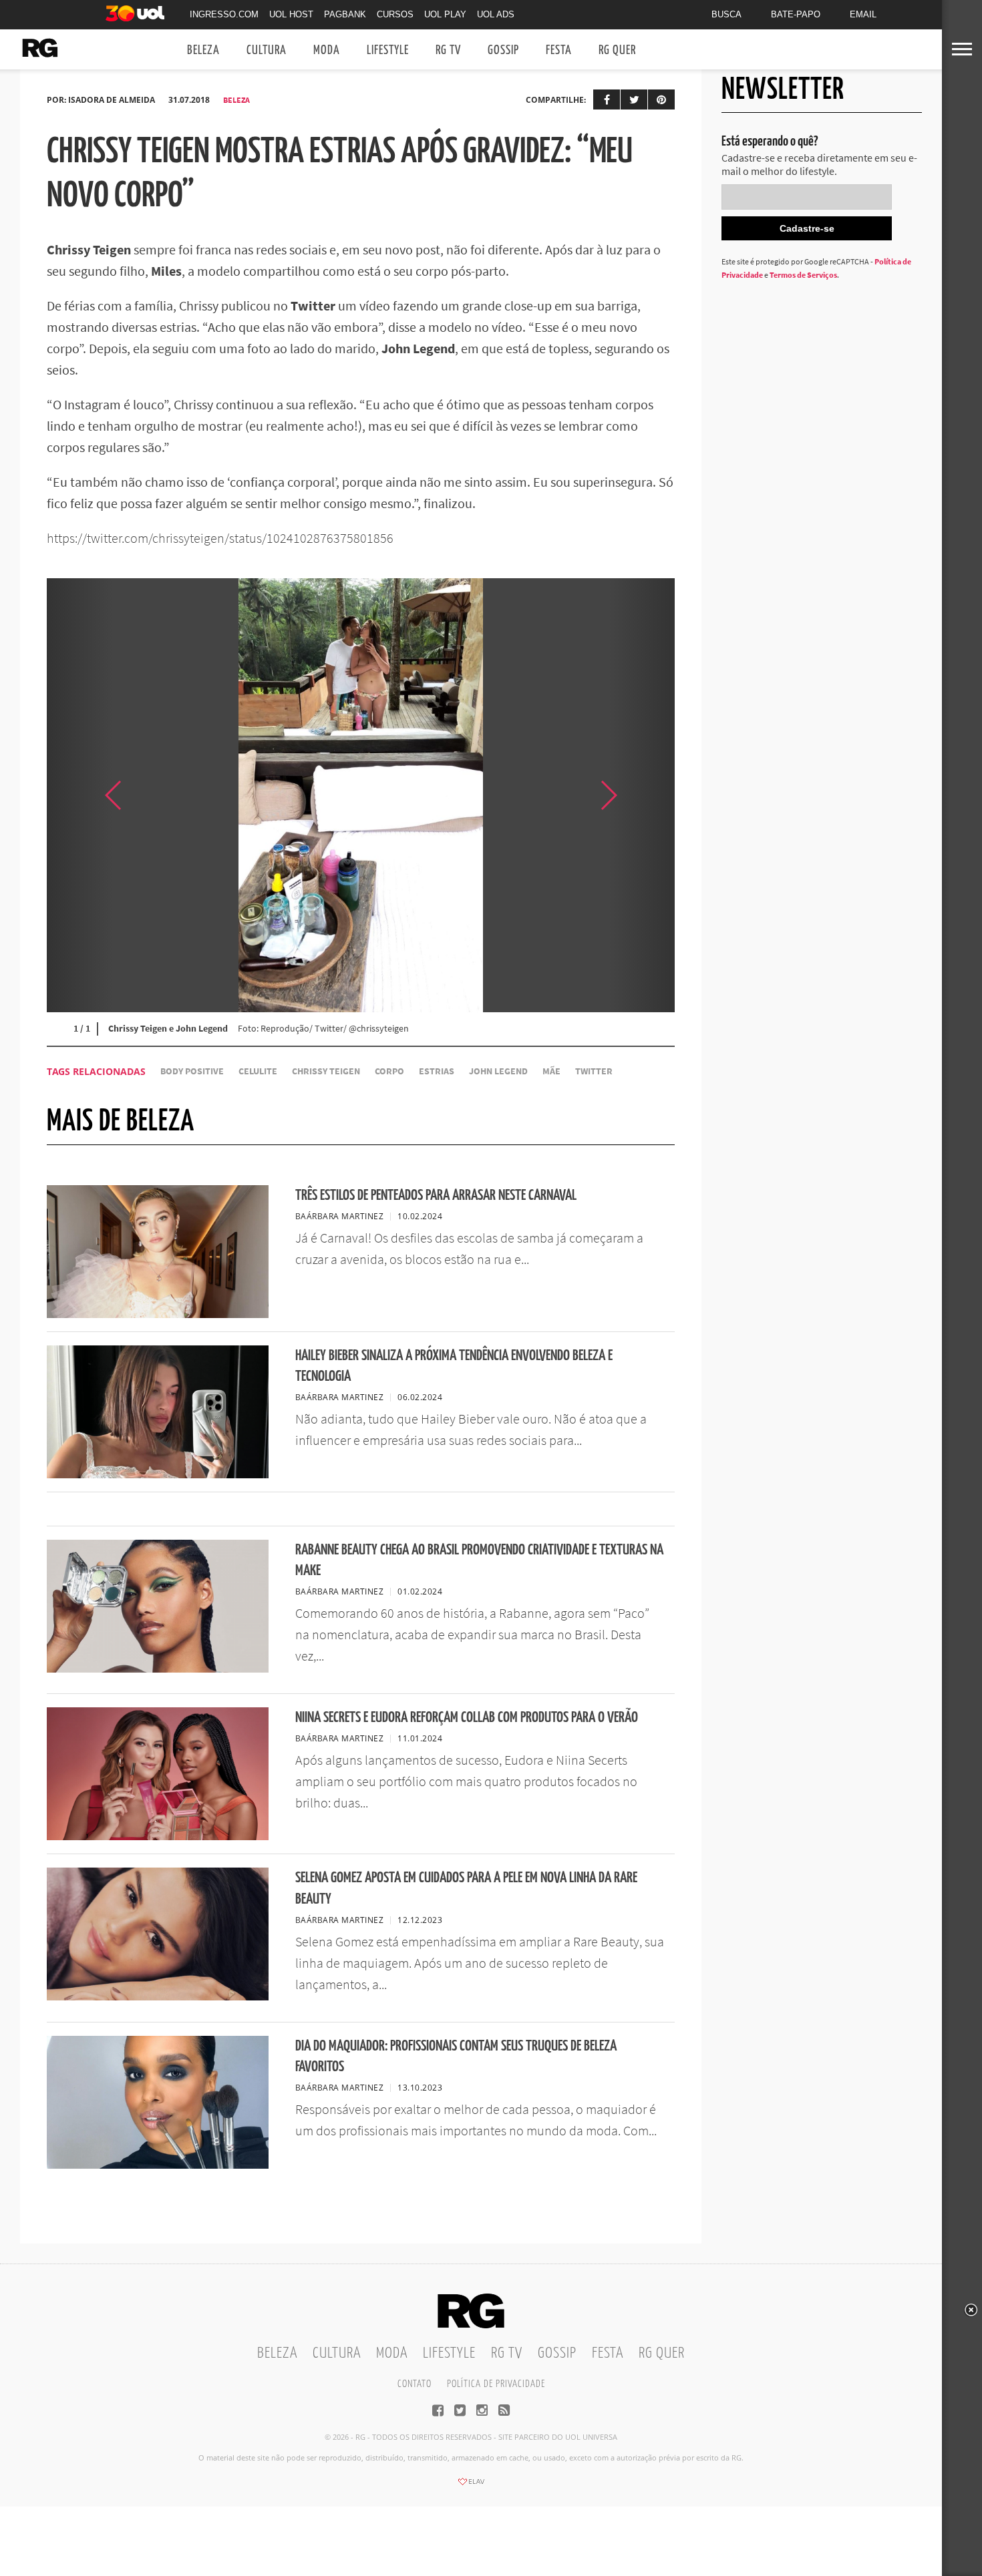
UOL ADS (496, 14)
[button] (641, 795)
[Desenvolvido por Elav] (471, 2486)
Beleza (203, 50)
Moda (327, 50)
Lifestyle (388, 50)
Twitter (594, 1071)
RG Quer (617, 50)
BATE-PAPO (796, 14)
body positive (192, 1071)
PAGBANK (345, 14)
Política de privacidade (496, 2384)
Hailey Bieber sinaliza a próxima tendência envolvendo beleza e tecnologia (454, 1366)
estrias (437, 1071)
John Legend (498, 1071)
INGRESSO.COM (224, 14)
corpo (389, 1071)
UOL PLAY (445, 14)
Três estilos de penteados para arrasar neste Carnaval (436, 1196)
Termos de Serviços (803, 275)
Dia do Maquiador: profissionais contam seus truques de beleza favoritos (456, 2057)
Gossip (503, 50)
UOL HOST (291, 14)
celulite (258, 1071)
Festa (559, 50)
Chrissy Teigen (326, 1071)
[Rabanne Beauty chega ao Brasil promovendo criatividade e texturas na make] (158, 1669)
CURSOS (395, 14)
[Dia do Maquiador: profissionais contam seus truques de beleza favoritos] (158, 2165)
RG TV (448, 50)
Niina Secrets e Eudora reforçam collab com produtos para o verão (467, 1718)
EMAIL (863, 14)
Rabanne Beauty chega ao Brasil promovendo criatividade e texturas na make (479, 1560)
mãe (551, 1071)
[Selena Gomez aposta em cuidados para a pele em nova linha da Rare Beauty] (158, 1996)
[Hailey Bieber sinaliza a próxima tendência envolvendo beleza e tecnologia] (158, 1474)
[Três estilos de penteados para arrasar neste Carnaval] (158, 1314)
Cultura (267, 50)
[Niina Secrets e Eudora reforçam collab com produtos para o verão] (158, 1836)
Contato (415, 2384)
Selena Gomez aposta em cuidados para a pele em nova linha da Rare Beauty (466, 1888)
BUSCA (726, 14)
